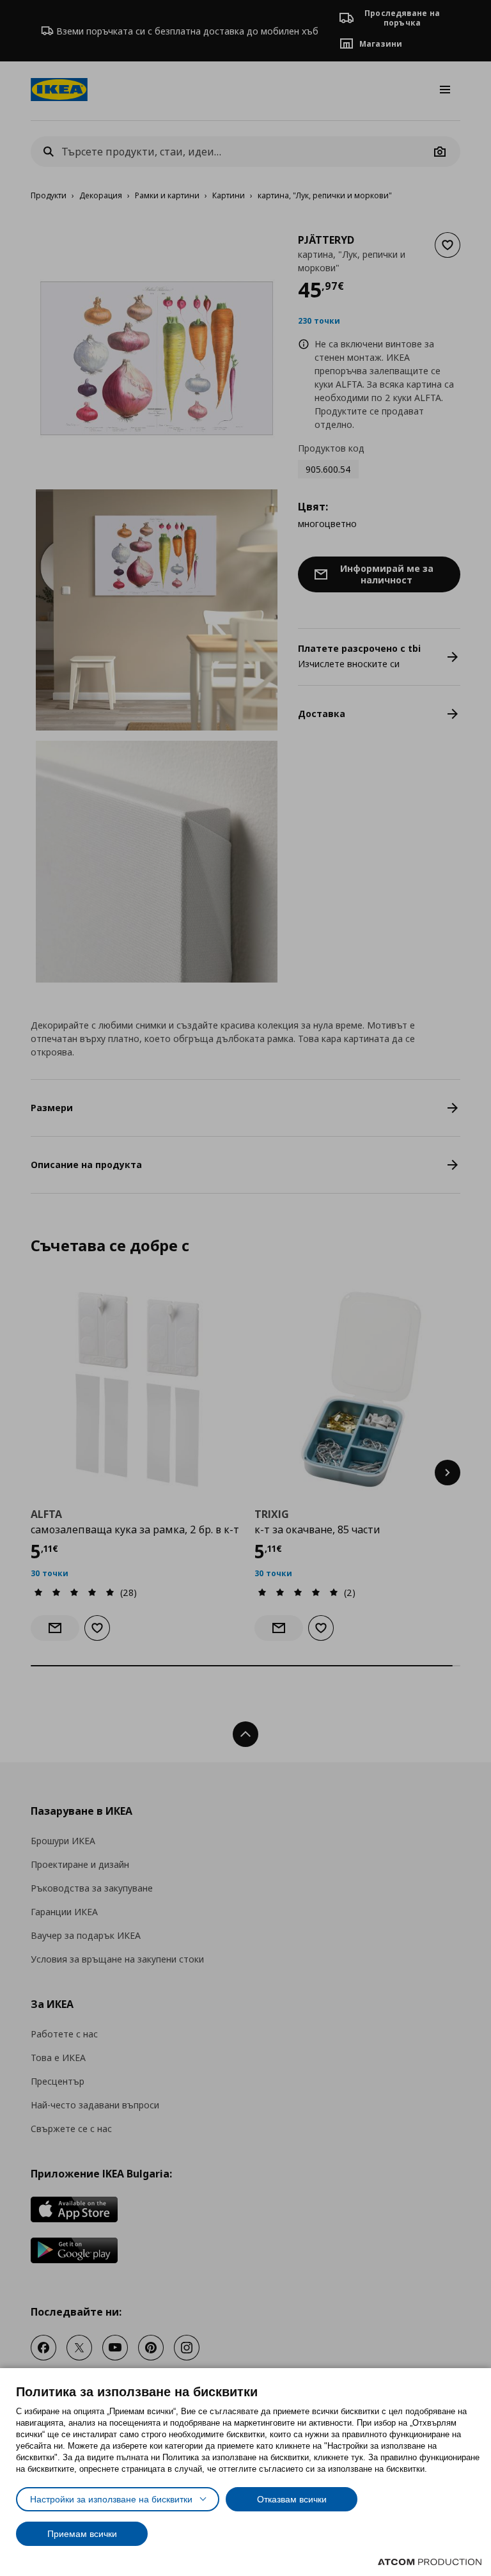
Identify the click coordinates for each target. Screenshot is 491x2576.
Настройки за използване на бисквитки (111, 2499)
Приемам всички (82, 2534)
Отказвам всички (292, 2499)
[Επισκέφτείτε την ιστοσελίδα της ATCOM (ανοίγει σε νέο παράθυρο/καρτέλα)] (430, 2562)
